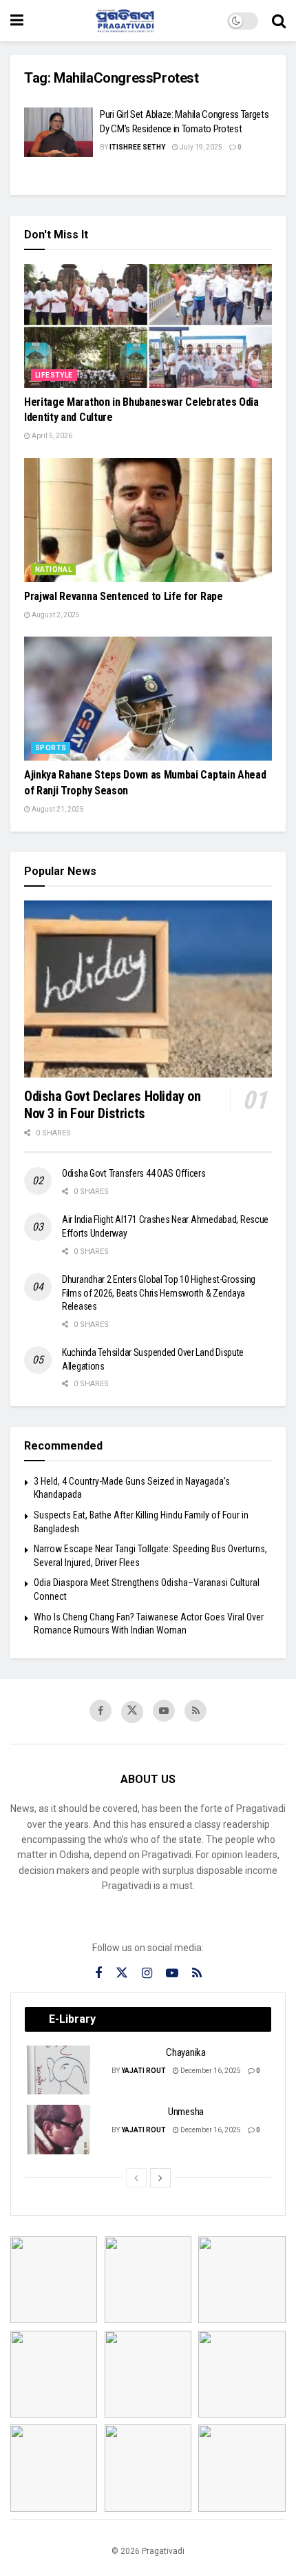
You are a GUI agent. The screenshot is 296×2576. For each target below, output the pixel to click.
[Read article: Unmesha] (59, 2130)
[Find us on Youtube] (164, 1711)
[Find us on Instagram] (147, 1974)
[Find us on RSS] (195, 1711)
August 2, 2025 (55, 615)
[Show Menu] (17, 21)
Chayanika (186, 2052)
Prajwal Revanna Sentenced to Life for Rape (124, 596)
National (53, 569)
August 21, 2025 (57, 809)
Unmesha (186, 2112)
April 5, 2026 (51, 436)
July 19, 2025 (200, 147)
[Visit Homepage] (125, 21)
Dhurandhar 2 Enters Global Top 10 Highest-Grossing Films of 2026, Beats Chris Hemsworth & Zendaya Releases (159, 1293)
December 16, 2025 (210, 2071)
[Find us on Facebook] (101, 1711)
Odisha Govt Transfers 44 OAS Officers (134, 1173)
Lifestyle (54, 375)
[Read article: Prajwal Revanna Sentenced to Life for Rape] (148, 520)
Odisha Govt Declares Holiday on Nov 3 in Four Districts (113, 1105)
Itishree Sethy (137, 147)
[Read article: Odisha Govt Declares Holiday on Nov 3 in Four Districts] (148, 989)
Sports (51, 748)
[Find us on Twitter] (132, 1712)
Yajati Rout (144, 2071)
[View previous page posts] (136, 2178)
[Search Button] (279, 21)
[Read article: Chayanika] (59, 2070)
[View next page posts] (160, 2178)
